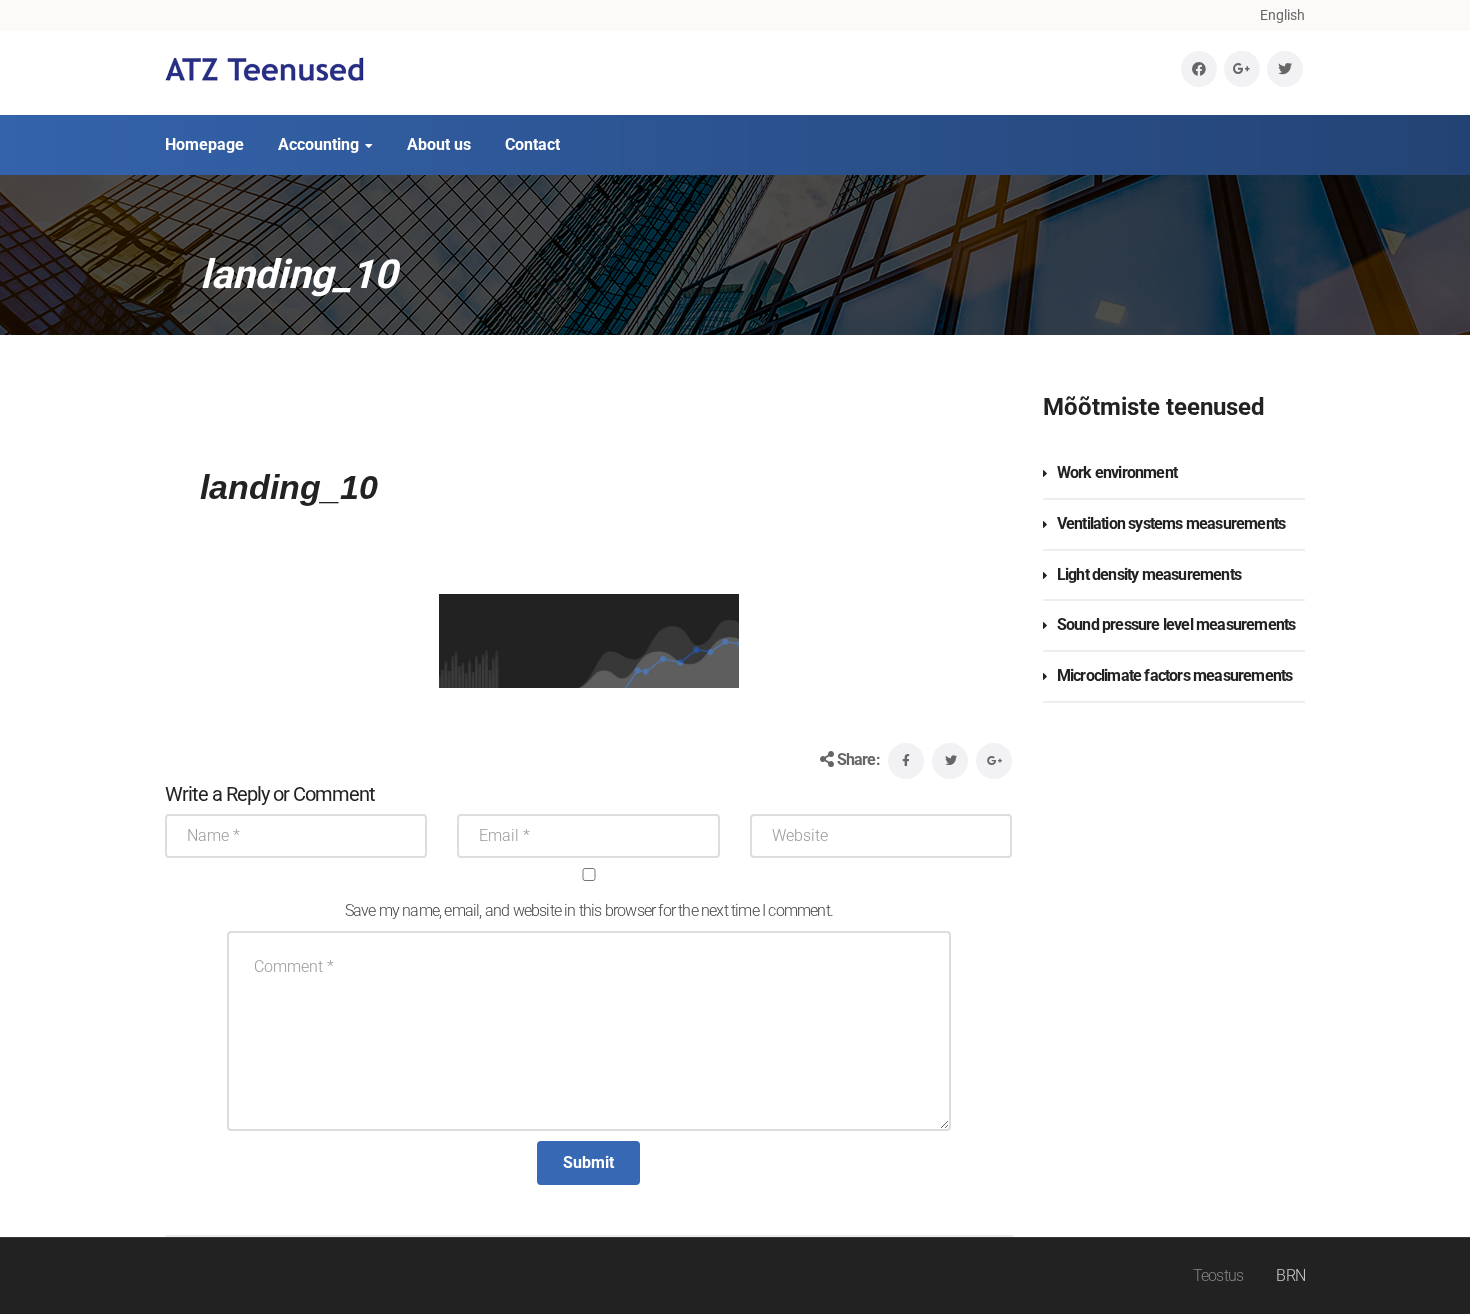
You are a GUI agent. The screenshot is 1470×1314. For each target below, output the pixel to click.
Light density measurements (1149, 574)
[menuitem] (1282, 15)
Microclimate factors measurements (1175, 675)
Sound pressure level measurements (1176, 624)
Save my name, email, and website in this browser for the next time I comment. (589, 910)
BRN (1290, 1275)
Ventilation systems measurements (1171, 523)
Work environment (1117, 472)
